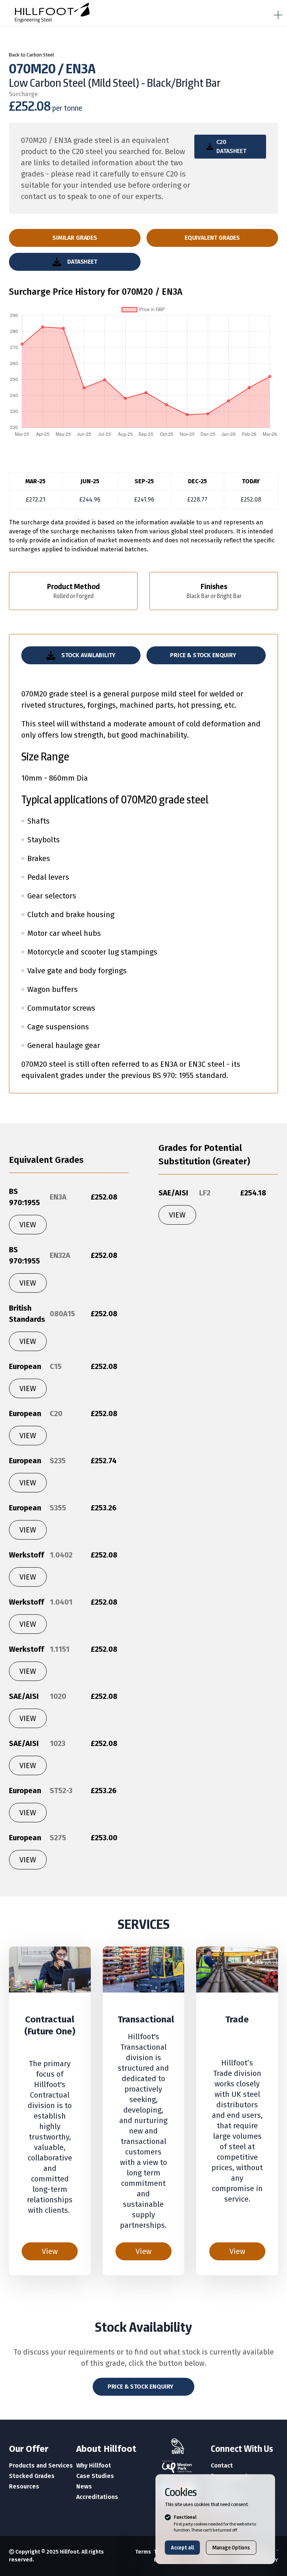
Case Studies (95, 2476)
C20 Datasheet (231, 146)
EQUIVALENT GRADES (212, 238)
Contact (222, 2465)
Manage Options (231, 2548)
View (50, 2251)
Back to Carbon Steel (32, 55)
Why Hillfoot (94, 2465)
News (84, 2486)
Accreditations (97, 2497)
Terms (143, 2552)
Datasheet (82, 262)
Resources (24, 2486)
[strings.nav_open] (277, 13)
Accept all (182, 2548)
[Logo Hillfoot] (105, 13)
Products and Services (41, 2465)
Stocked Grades (32, 2476)
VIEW (28, 1225)
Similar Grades (75, 238)
